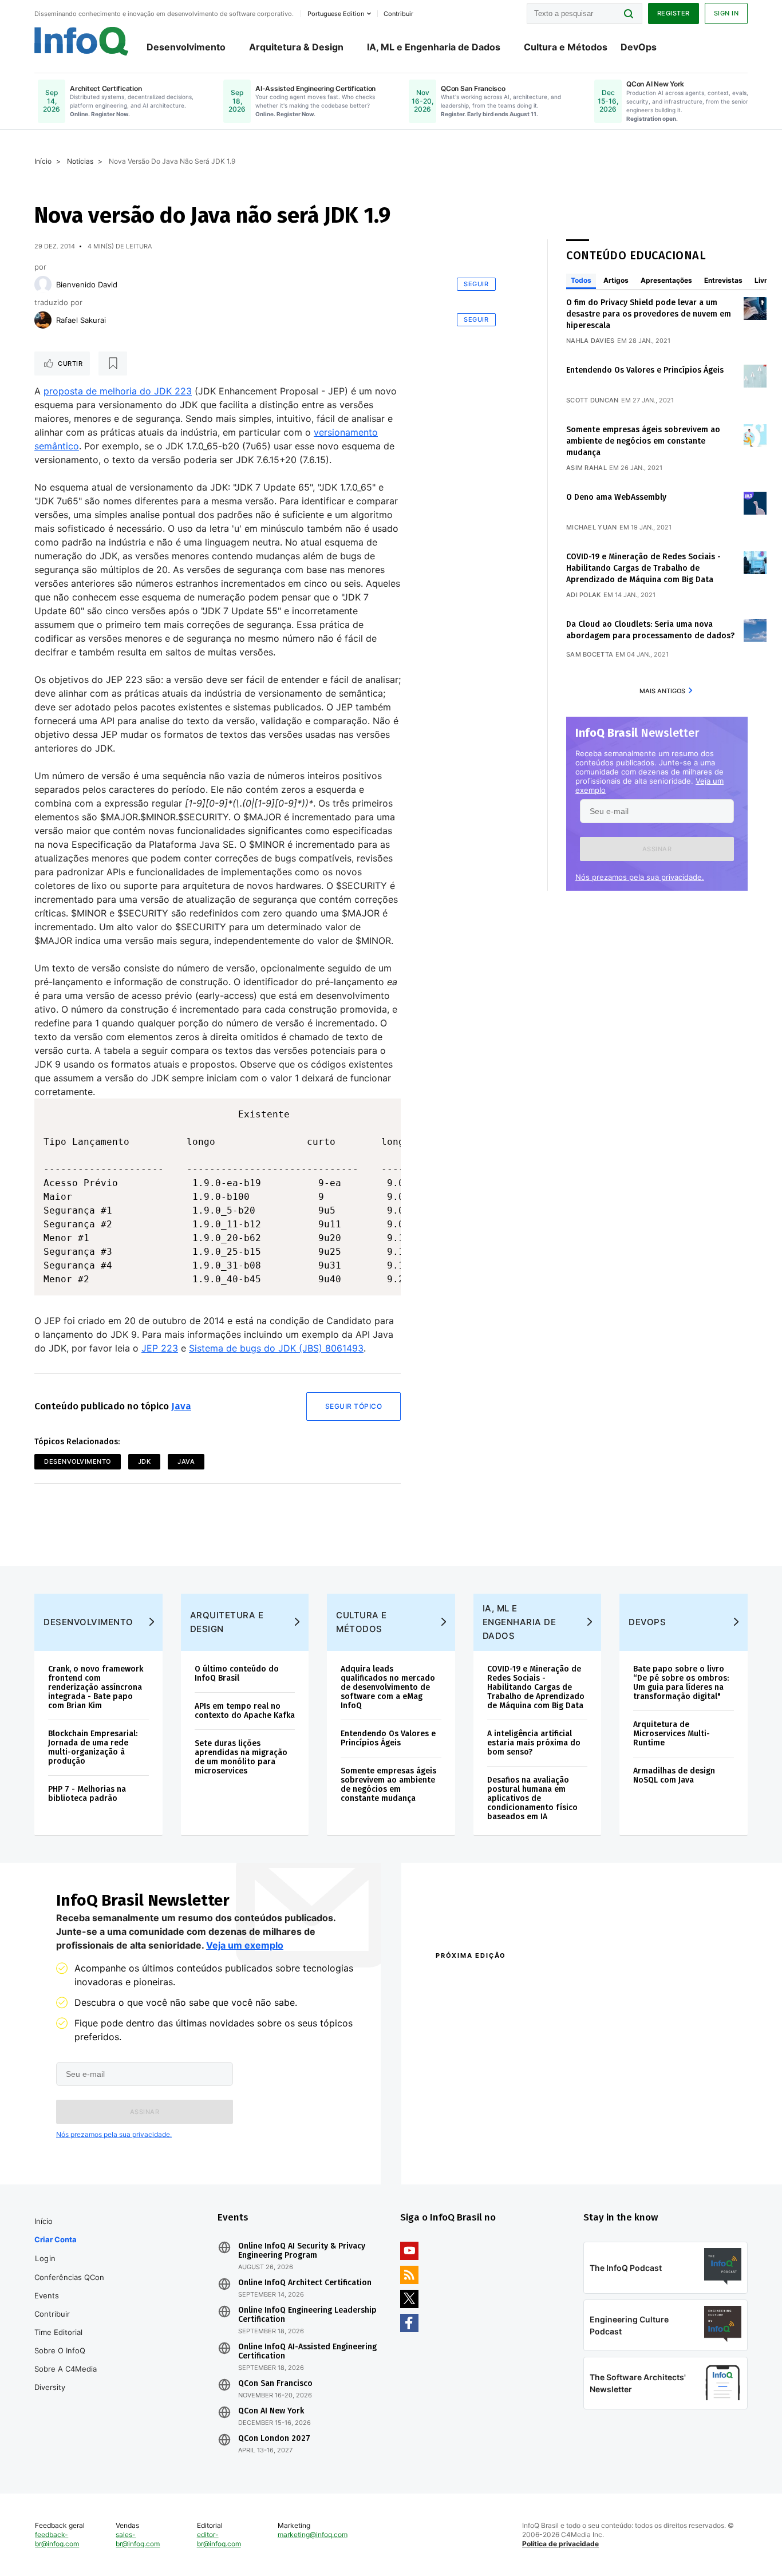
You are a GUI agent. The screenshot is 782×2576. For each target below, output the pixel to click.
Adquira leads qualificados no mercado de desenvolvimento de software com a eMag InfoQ (388, 1687)
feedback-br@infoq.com (57, 2539)
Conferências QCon (69, 2277)
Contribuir (52, 2314)
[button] (657, 849)
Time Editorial (58, 2332)
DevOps (639, 47)
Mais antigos (662, 691)
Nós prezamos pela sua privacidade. (640, 877)
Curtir (70, 364)
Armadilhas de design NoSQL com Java (674, 1775)
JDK (145, 1461)
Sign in (726, 13)
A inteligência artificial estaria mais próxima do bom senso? (534, 1743)
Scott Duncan (593, 400)
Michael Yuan (592, 527)
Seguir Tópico (354, 1406)
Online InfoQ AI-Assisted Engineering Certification (307, 2352)
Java (181, 1406)
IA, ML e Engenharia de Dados (434, 47)
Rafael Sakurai (81, 320)
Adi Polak (584, 595)
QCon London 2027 (274, 2439)
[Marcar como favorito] (113, 364)
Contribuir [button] (398, 14)
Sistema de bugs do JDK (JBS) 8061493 (276, 1348)
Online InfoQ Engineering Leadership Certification (307, 2315)
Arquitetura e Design (227, 1622)
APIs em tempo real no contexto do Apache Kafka (245, 1711)
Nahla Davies (591, 341)
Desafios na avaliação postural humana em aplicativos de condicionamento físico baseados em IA (532, 1798)
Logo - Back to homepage (82, 41)
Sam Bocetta (590, 654)
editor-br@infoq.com (219, 2539)
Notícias (80, 161)
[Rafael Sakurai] (43, 320)
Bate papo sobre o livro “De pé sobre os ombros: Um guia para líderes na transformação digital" (681, 1683)
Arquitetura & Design (296, 47)
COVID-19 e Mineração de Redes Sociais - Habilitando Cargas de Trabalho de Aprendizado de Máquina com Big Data (643, 568)
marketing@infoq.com (313, 2534)
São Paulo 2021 (611, 2134)
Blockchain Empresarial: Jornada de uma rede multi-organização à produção (93, 1747)
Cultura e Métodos (566, 47)
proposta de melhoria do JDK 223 (118, 391)
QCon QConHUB (515, 1980)
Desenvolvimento (186, 47)
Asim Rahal (586, 468)
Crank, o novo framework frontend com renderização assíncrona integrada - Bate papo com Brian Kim (96, 1687)
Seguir (476, 284)
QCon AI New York (271, 2411)
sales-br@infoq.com (138, 2539)
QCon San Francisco (275, 2384)
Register (674, 13)
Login (46, 2258)
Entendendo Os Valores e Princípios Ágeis (645, 370)
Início (43, 161)
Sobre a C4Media (66, 2369)
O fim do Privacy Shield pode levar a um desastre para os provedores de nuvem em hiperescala (649, 314)
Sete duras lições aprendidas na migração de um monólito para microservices (241, 1757)
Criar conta (56, 2239)
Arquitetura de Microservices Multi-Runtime (672, 1734)
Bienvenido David (87, 285)
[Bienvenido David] (43, 285)
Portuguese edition (336, 14)
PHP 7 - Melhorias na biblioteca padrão (87, 1794)
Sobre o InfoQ (60, 2350)
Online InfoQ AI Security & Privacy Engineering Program (302, 2251)
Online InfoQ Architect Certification (305, 2283)
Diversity (50, 2387)
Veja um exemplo (245, 1945)
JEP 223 (160, 1348)
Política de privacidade (560, 2544)
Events (47, 2296)
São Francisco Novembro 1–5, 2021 (648, 2149)
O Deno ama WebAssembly (616, 497)
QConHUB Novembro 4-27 (480, 2134)
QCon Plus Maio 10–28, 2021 (484, 2149)
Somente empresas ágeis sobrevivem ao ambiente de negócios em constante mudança (643, 441)
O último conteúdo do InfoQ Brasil (237, 1674)
